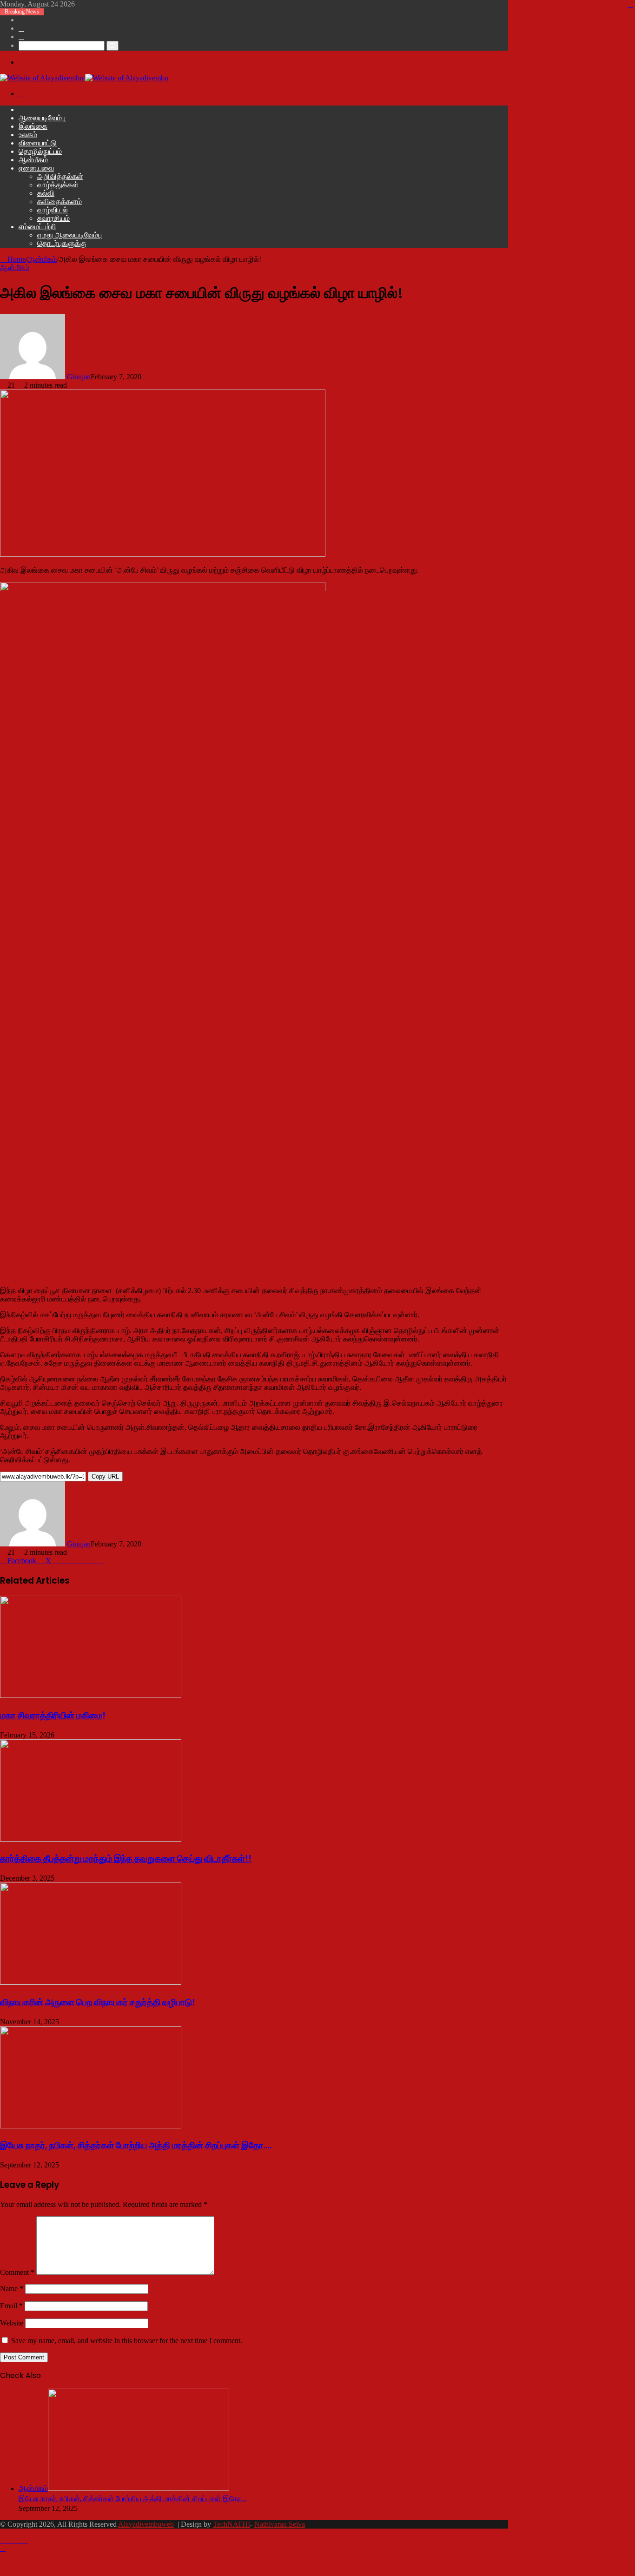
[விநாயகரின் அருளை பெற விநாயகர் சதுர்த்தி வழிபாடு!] (91, 1982)
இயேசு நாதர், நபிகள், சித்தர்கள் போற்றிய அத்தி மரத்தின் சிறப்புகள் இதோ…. (136, 2145)
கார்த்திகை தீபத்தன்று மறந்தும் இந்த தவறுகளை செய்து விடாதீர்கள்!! (126, 1859)
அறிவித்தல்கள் (60, 176)
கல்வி (46, 193)
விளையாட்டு (38, 143)
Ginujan (79, 377)
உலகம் (28, 135)
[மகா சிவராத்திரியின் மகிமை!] (91, 1695)
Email (11, 2306)
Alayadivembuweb (146, 2524)
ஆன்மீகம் (33, 160)
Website (12, 2323)
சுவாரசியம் (53, 218)
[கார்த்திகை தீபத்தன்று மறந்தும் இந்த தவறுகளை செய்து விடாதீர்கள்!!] (91, 1839)
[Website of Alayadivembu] (84, 78)
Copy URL (105, 1476)
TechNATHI (232, 2524)
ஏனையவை (36, 168)
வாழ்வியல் (53, 210)
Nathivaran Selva (280, 2524)
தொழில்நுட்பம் (40, 151)
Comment (17, 2272)
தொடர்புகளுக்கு (62, 243)
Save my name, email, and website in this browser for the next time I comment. (127, 2341)
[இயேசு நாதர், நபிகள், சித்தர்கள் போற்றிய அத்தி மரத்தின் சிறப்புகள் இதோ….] (91, 2126)
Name (12, 2289)
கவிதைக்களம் (60, 201)
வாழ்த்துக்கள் (58, 185)
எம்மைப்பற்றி (37, 227)
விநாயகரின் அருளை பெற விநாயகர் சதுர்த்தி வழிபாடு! (98, 2002)
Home (16, 259)
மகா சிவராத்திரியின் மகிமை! (53, 1715)
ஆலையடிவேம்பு (42, 118)
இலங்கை (33, 126)
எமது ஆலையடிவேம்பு (69, 235)
